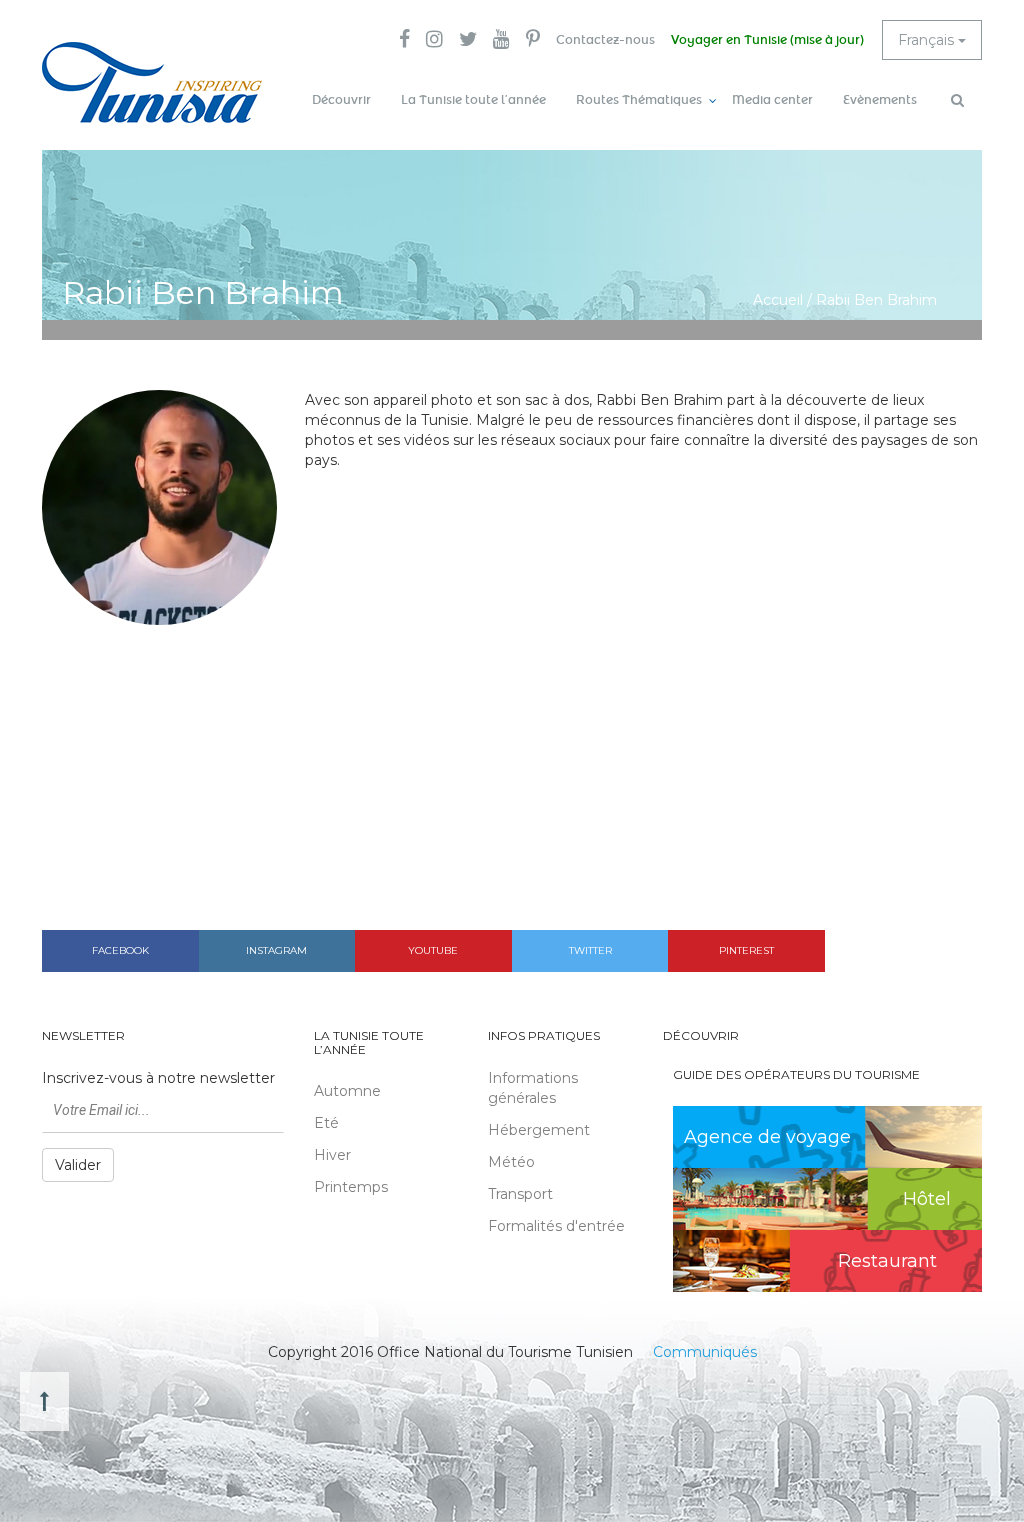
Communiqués (705, 1352)
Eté (326, 1123)
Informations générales (533, 1088)
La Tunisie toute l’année (473, 100)
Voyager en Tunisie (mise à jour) (767, 40)
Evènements (880, 100)
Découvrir (341, 100)
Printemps (351, 1187)
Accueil (778, 300)
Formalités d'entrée (556, 1226)
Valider (78, 1165)
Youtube (433, 950)
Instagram (276, 950)
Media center (772, 100)
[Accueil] (152, 82)
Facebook (120, 950)
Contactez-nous (605, 40)
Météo (511, 1162)
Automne (347, 1091)
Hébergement (539, 1130)
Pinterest (746, 950)
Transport (520, 1194)
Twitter (590, 950)
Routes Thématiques (639, 100)
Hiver (332, 1155)
